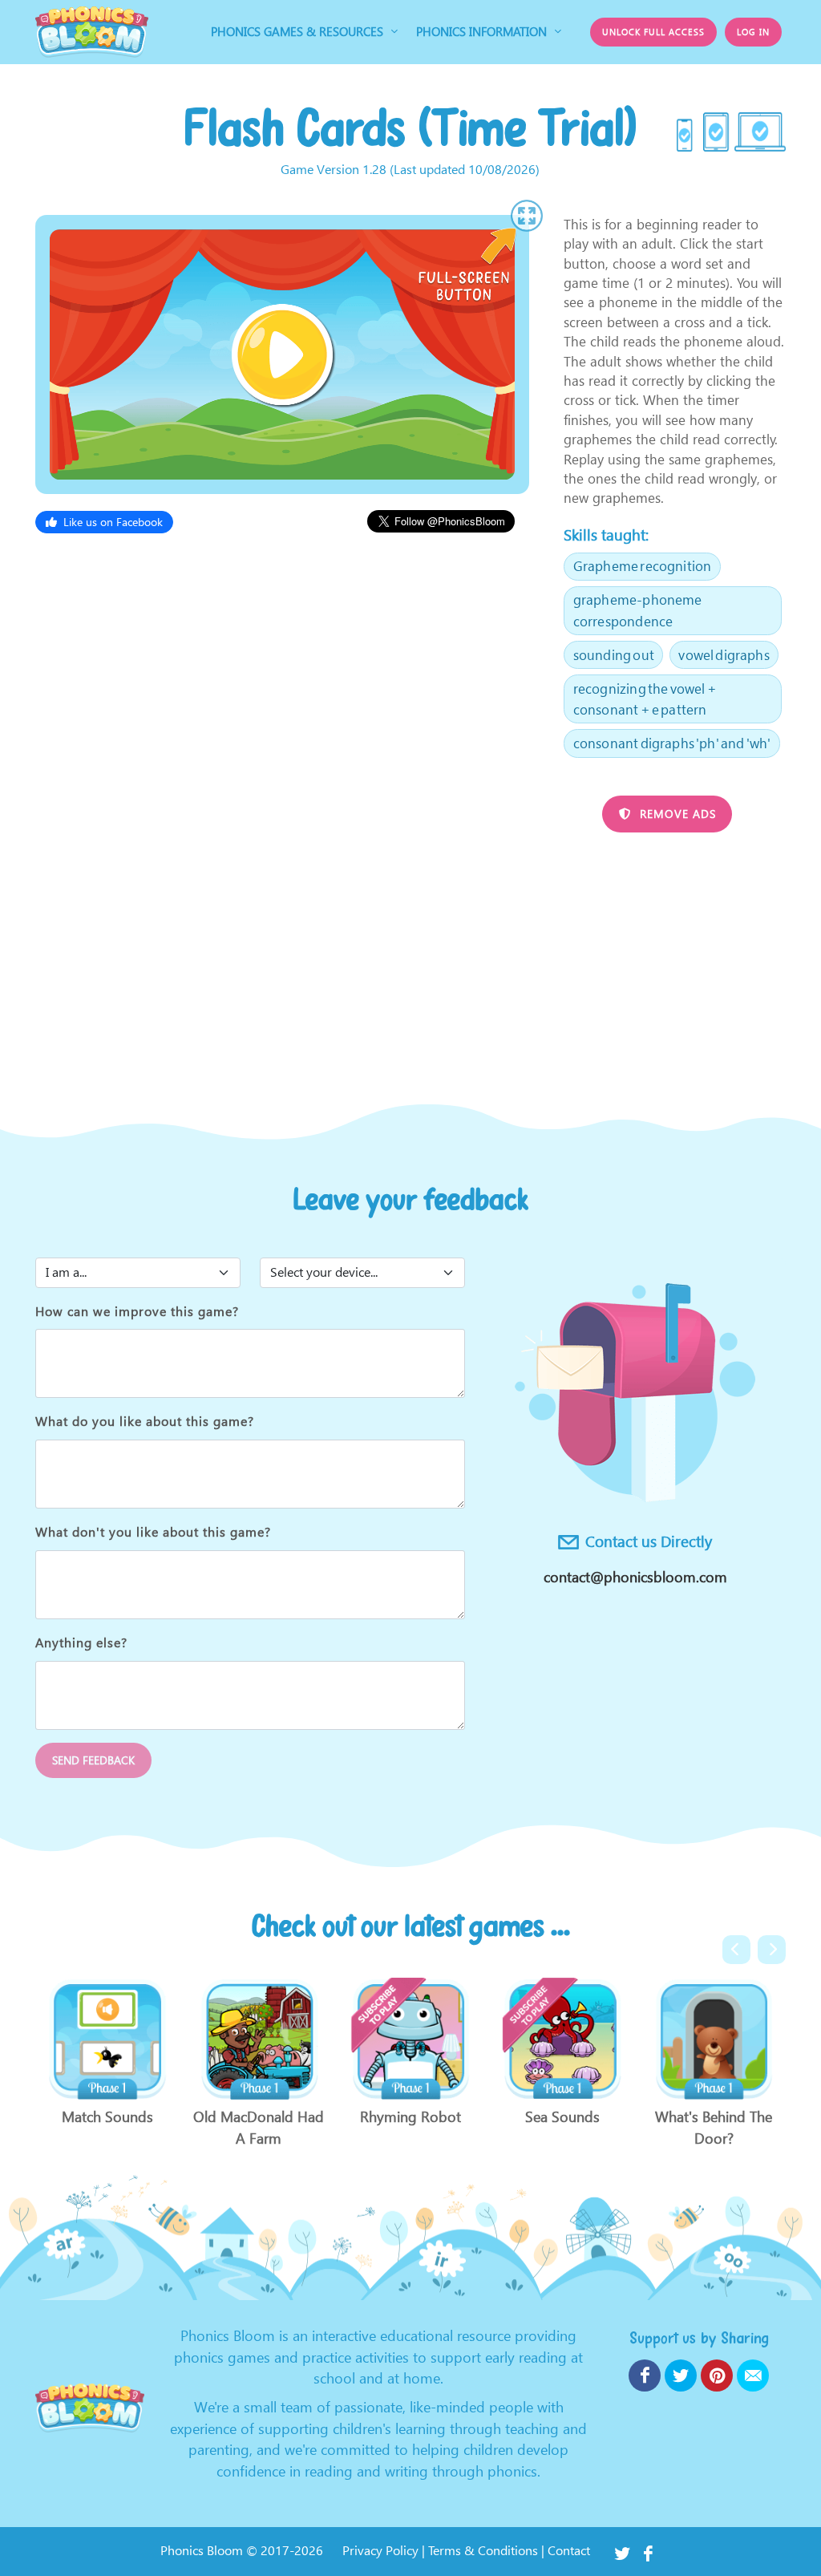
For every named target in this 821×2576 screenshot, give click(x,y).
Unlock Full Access (653, 31)
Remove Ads (676, 814)
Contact (569, 2551)
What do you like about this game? (145, 1422)
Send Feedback (93, 1760)
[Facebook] (648, 2551)
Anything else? (81, 1643)
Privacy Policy (380, 2551)
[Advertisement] (410, 957)
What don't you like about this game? (153, 1532)
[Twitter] (622, 2551)
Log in (753, 31)
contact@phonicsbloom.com (635, 1577)
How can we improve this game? (137, 1312)
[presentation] (736, 1949)
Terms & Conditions (483, 2551)
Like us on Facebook (113, 522)
